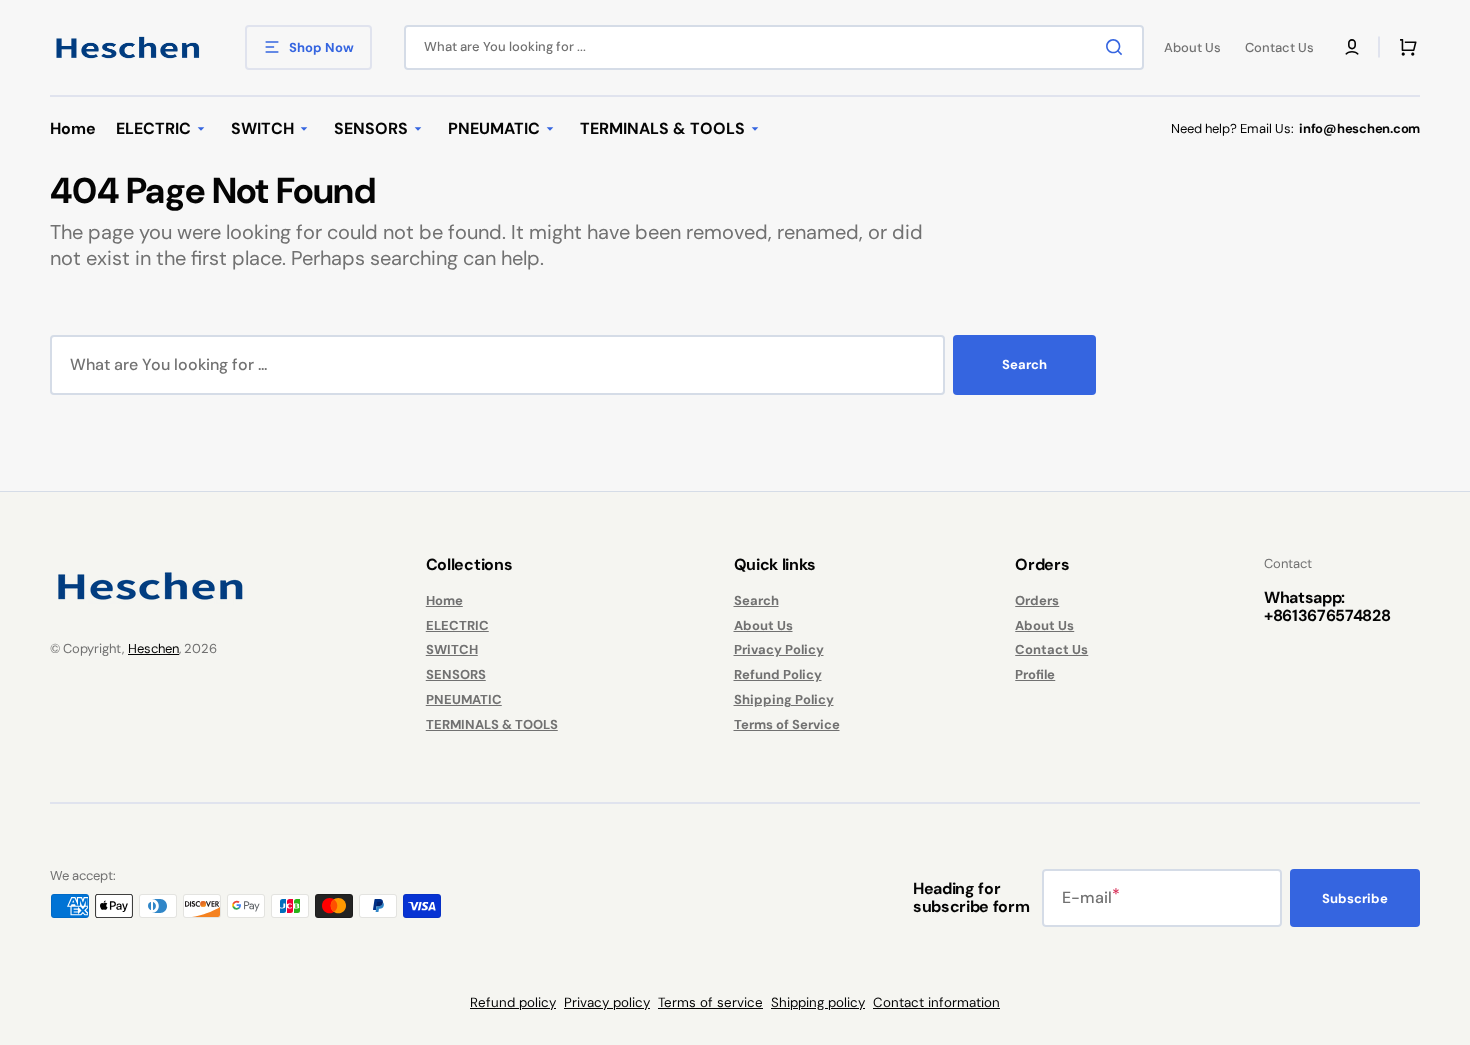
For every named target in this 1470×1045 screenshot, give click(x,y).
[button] (1352, 47)
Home (444, 601)
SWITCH (452, 649)
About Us (763, 625)
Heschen (153, 648)
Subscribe (1355, 898)
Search (1024, 364)
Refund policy (513, 1002)
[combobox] (774, 47)
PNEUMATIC (464, 699)
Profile (1035, 674)
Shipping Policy (784, 699)
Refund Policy (778, 674)
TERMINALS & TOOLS (492, 724)
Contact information (936, 1002)
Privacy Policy (779, 649)
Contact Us (1051, 649)
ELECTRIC (457, 625)
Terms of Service (787, 724)
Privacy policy (607, 1002)
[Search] (1118, 47)
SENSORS (456, 674)
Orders (1037, 601)
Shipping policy (818, 1002)
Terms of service (710, 1002)
